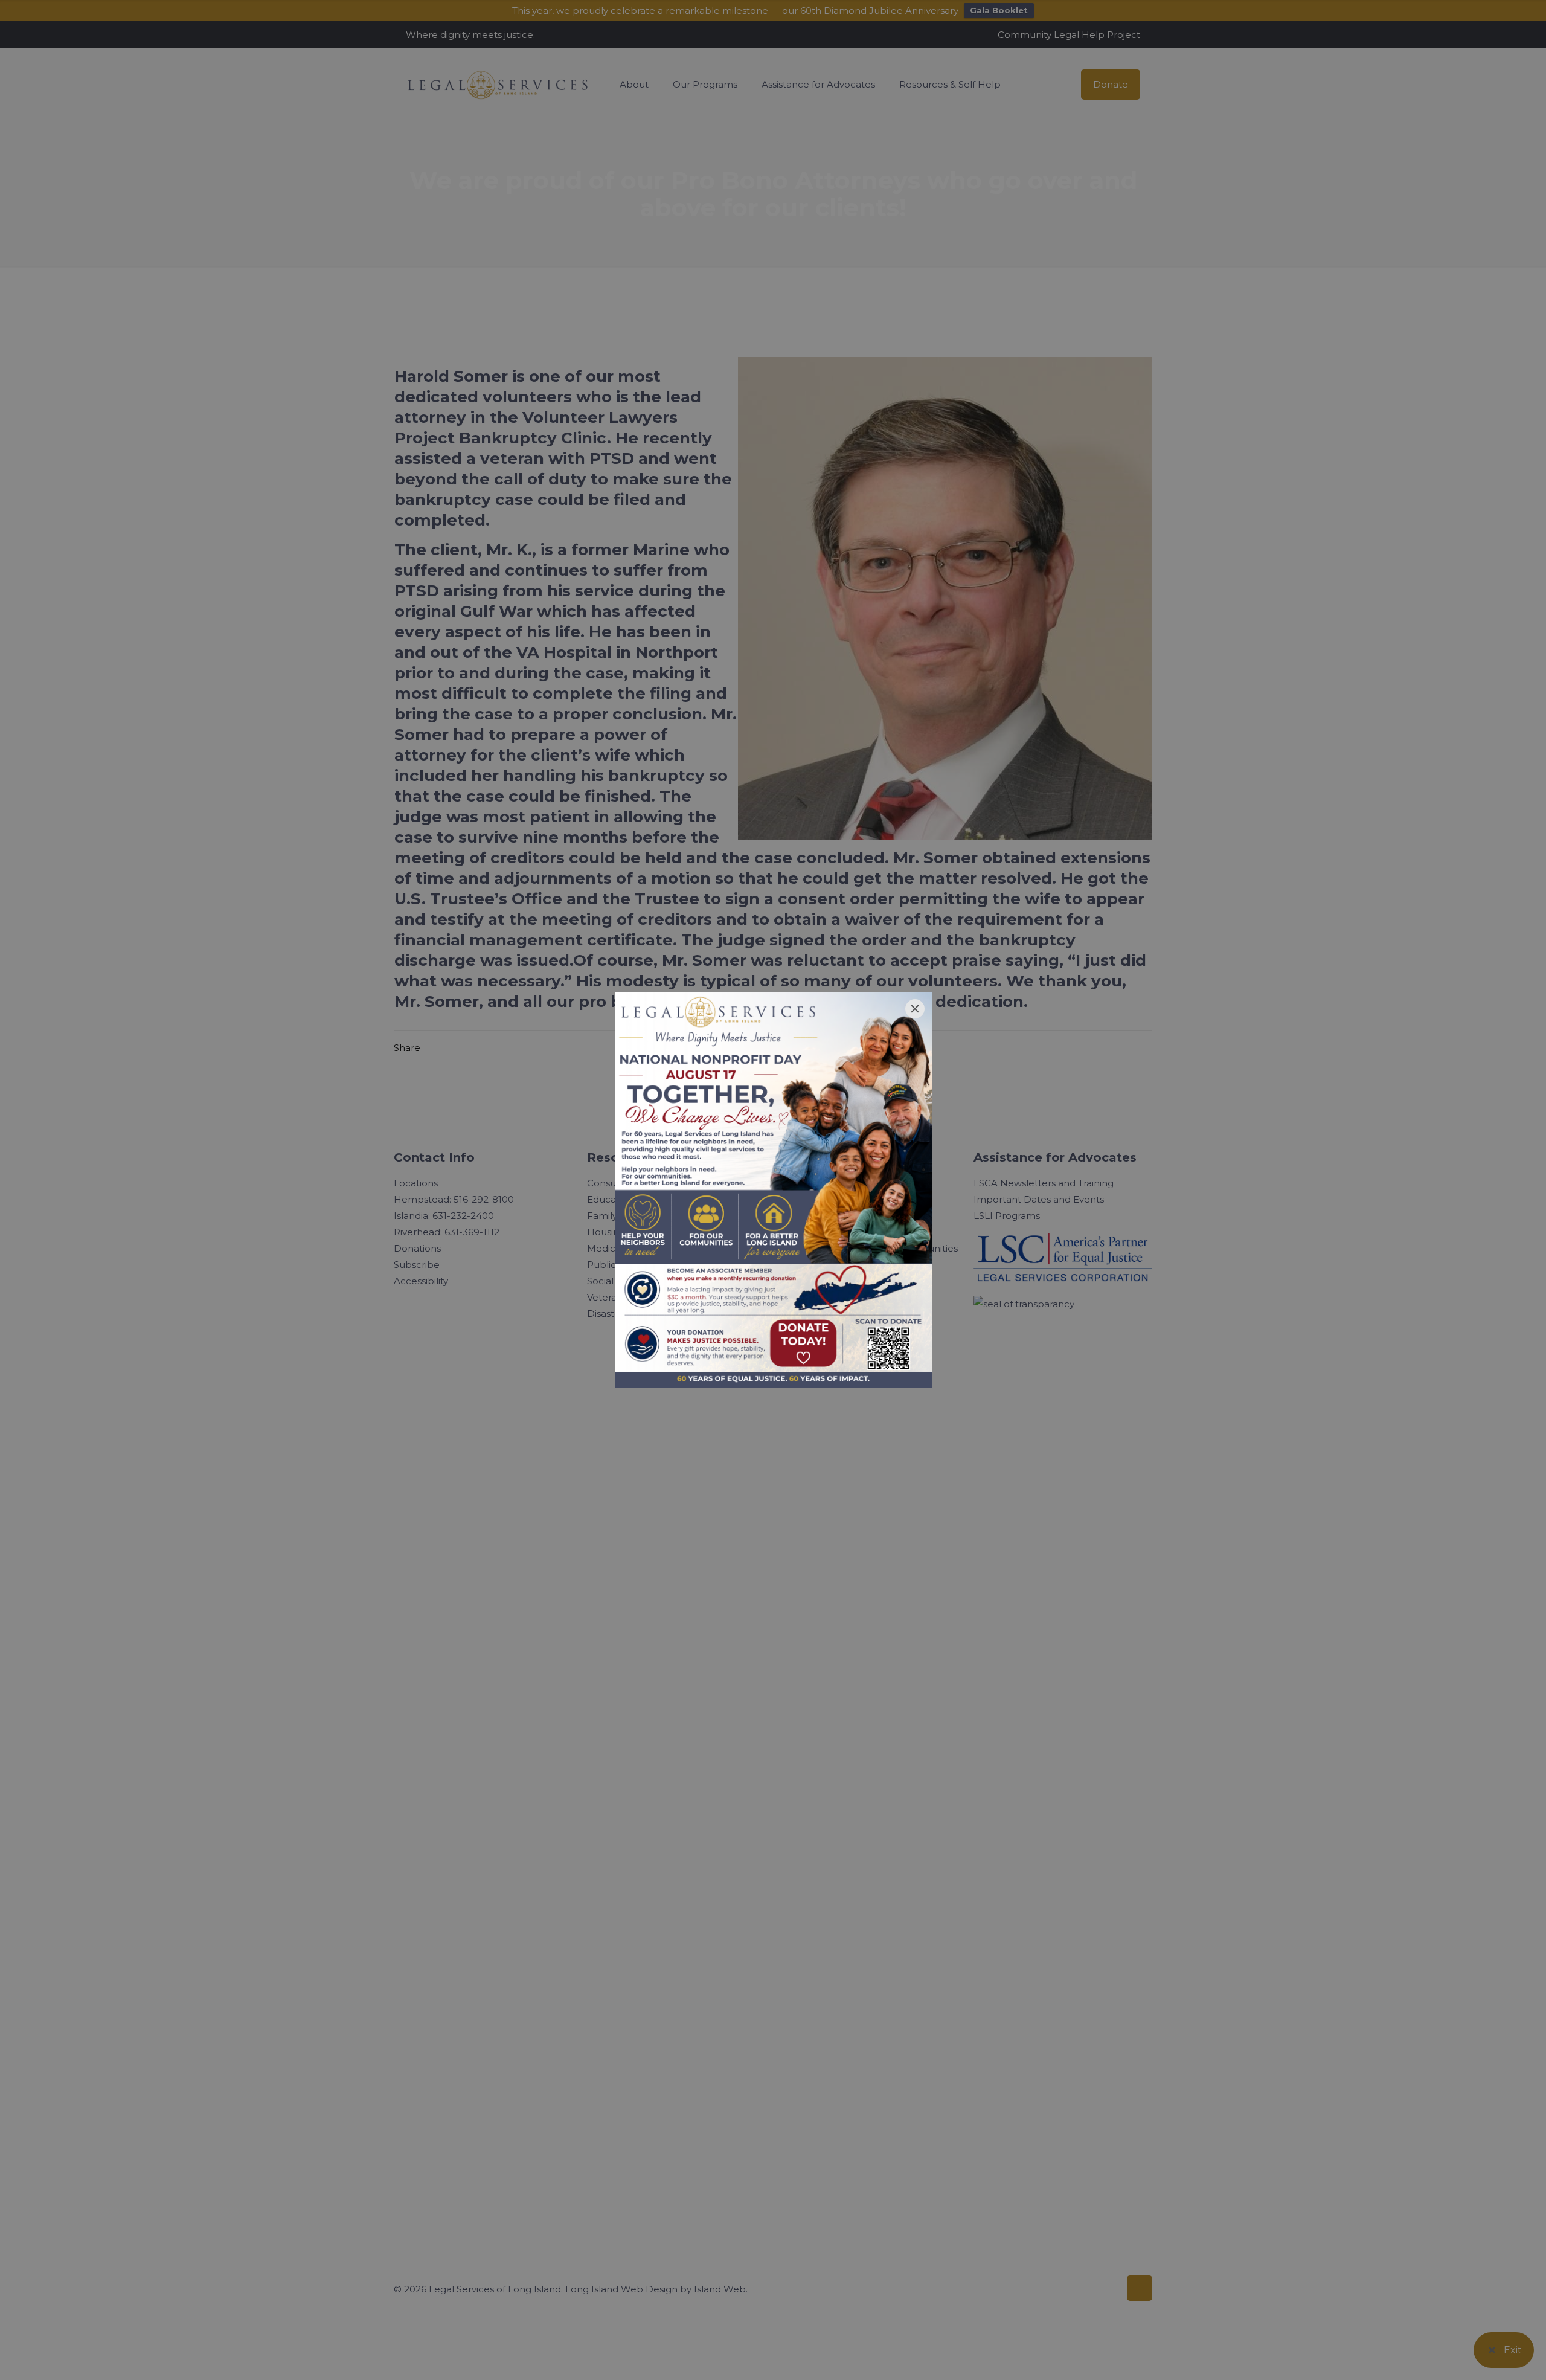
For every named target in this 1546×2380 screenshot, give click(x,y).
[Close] (915, 1009)
